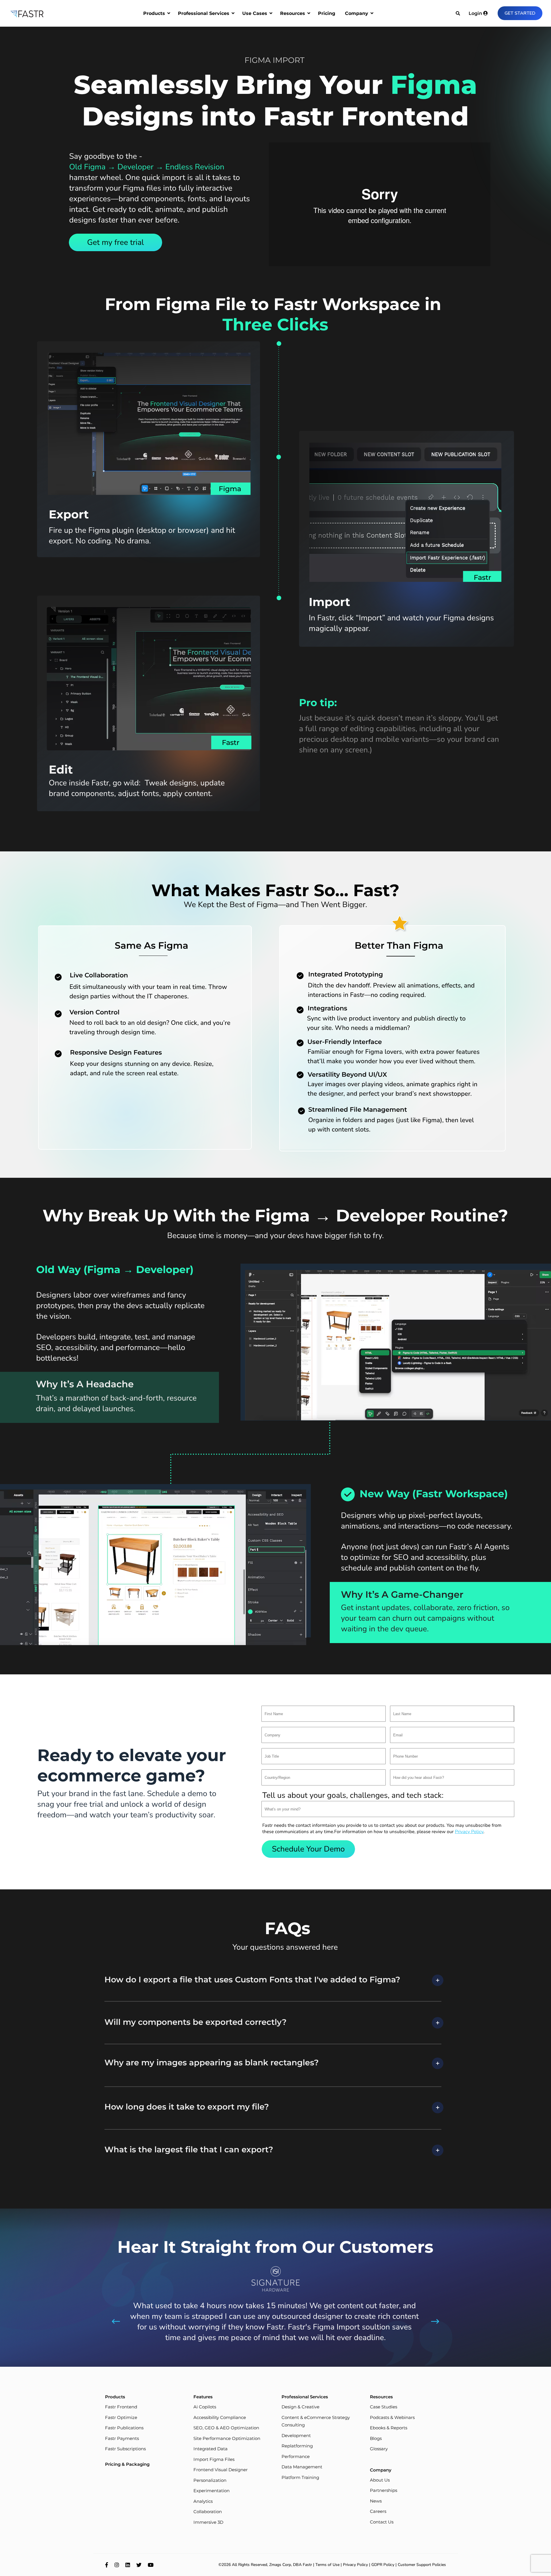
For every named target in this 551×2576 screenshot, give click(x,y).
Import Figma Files (214, 2459)
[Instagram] (117, 2565)
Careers (378, 2511)
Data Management (302, 2467)
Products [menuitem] (154, 13)
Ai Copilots (205, 2407)
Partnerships (384, 2490)
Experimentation (212, 2491)
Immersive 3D (208, 2522)
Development (296, 2435)
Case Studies (384, 2407)
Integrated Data (210, 2449)
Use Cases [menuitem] (255, 13)
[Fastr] (27, 13)
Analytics (203, 2501)
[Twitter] (139, 2565)
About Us (380, 2480)
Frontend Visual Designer (221, 2470)
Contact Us (382, 2522)
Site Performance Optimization (227, 2438)
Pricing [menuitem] (327, 13)
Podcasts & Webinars (392, 2417)
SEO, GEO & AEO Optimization (226, 2428)
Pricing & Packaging (127, 2464)
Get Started (520, 13)
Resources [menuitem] (293, 13)
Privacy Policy (355, 2565)
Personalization (210, 2480)
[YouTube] (151, 2565)
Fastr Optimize (121, 2417)
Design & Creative (300, 2407)
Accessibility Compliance (220, 2417)
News (376, 2501)
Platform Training (300, 2477)
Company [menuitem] (357, 13)
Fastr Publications (124, 2428)
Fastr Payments (122, 2438)
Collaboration (208, 2512)
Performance (296, 2456)
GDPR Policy (383, 2565)
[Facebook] (107, 2565)
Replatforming (297, 2446)
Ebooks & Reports (389, 2428)
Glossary (379, 2449)
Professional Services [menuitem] (204, 13)
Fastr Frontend (121, 2407)
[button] (308, 1849)
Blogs (376, 2438)
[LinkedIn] (128, 2565)
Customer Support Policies (422, 2565)
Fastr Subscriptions (125, 2449)
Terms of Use (327, 2565)
